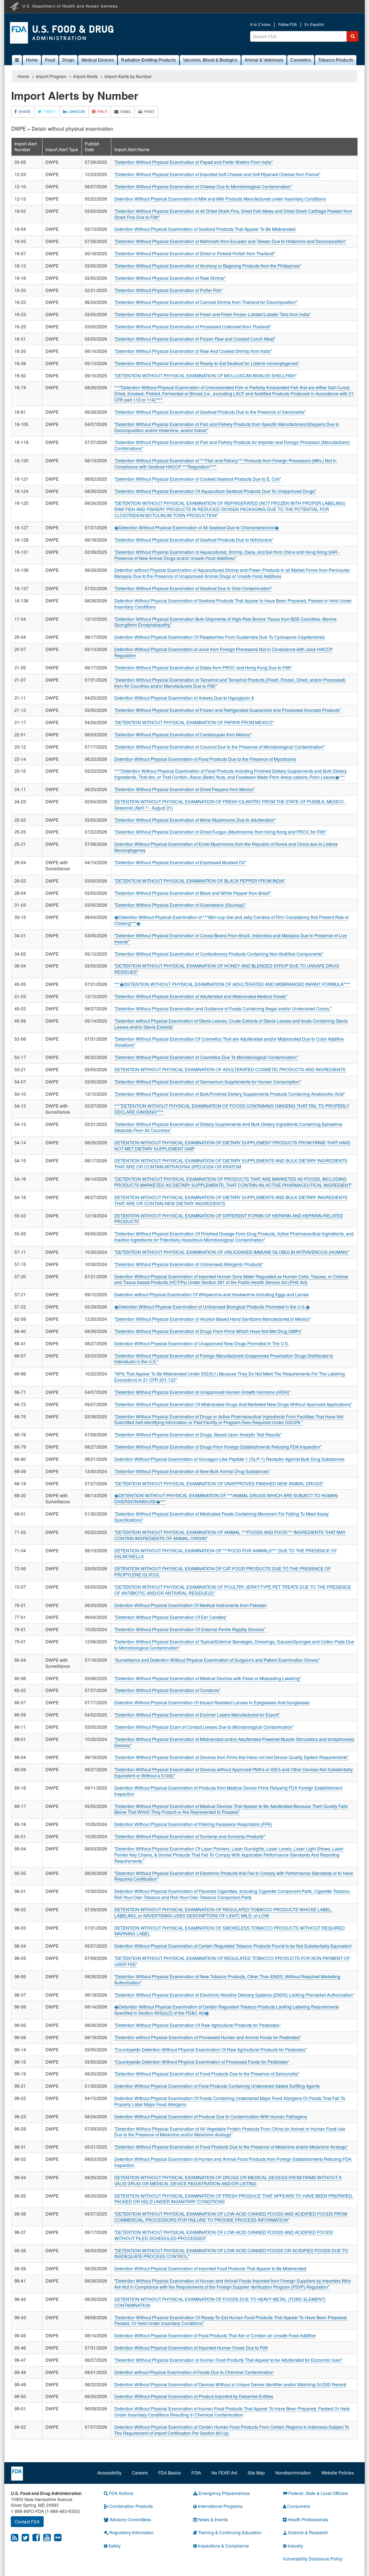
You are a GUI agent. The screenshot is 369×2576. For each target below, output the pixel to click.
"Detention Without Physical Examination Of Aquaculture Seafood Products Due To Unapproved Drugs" (215, 491)
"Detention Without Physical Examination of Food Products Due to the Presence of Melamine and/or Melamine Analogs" (231, 2147)
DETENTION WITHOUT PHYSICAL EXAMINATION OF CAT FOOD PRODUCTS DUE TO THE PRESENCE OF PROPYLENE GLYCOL (223, 1571)
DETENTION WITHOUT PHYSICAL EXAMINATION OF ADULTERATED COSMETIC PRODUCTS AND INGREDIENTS (230, 1069)
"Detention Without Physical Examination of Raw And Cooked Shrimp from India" (193, 351)
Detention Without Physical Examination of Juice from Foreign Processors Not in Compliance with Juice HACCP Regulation (223, 652)
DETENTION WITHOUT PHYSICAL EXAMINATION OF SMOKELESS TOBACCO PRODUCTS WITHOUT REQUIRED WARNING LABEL (230, 1931)
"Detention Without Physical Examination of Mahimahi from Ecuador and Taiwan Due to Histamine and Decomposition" (230, 241)
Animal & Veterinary (264, 60)
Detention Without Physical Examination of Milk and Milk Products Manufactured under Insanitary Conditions (220, 199)
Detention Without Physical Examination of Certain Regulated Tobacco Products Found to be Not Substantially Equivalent (233, 1946)
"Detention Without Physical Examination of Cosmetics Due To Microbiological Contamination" (206, 1057)
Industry (295, 2546)
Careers (140, 2472)
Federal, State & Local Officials (318, 2493)
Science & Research (307, 2532)
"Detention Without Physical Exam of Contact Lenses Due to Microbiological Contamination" (204, 1727)
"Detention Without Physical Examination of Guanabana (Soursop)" (180, 905)
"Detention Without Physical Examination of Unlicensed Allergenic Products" (189, 1264)
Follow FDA (288, 25)
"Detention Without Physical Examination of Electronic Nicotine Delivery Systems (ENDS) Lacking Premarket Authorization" (234, 1995)
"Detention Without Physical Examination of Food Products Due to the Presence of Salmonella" (207, 2074)
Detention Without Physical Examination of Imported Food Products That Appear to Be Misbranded (210, 2268)
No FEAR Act (224, 2472)
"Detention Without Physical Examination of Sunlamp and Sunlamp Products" (190, 1836)
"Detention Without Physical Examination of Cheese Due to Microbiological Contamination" (203, 186)
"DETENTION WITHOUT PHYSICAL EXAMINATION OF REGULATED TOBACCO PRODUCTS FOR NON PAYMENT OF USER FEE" (232, 1961)
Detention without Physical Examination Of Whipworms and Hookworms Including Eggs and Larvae (212, 1294)
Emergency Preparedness (224, 2493)
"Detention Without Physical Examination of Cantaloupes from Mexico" (183, 734)
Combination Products (130, 2506)
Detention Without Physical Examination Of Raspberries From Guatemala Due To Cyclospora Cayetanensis (219, 637)
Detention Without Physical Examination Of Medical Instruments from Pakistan (190, 1605)
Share (25, 112)
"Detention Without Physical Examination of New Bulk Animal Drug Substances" (192, 1471)
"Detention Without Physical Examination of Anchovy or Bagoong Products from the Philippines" (208, 266)
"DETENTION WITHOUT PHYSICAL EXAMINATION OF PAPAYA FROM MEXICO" (194, 722)
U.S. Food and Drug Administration (62, 33)
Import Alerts (85, 76)
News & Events (212, 2519)
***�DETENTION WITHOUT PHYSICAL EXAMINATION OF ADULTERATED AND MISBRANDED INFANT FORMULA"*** (232, 984)
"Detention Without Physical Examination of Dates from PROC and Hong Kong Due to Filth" (203, 667)
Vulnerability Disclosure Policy (313, 2559)
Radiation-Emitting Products (148, 60)
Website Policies (338, 2472)
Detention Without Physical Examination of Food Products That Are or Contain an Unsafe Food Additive (215, 2335)
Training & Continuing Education (229, 2532)
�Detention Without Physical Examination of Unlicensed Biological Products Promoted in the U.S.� (212, 1307)
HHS (14, 6)
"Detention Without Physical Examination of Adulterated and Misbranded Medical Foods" (201, 996)
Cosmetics (301, 60)
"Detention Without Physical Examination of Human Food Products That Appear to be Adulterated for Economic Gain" (228, 2360)
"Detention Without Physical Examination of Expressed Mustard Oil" (180, 862)
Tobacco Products (336, 60)
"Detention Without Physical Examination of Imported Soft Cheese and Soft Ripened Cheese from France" (217, 174)
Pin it (103, 112)
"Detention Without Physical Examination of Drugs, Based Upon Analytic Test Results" (198, 1434)
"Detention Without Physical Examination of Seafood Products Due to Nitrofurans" (194, 540)
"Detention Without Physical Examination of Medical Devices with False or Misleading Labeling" (208, 1678)
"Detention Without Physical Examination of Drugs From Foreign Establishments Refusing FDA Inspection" (218, 1447)
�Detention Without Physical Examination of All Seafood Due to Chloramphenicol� (197, 527)
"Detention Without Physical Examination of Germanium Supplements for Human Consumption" (208, 1081)
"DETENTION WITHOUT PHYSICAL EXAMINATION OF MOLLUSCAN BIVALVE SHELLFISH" (205, 375)
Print (149, 112)
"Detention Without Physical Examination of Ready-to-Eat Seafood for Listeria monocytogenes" (207, 363)
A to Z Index (260, 25)
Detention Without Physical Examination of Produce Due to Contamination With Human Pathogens (211, 2116)
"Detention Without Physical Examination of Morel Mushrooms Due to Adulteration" (195, 820)
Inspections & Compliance (223, 2546)
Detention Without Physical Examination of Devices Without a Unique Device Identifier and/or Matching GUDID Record (230, 2384)
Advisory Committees (130, 2519)
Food (50, 60)
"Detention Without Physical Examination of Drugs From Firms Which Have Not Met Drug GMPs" (208, 1331)
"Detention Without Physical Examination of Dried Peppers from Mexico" (184, 789)
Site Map (256, 2472)
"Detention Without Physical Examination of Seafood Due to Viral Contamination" (193, 588)
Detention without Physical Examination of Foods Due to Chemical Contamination (194, 2372)
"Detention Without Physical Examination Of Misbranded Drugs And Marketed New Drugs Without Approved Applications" (233, 1404)
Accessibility (109, 2472)
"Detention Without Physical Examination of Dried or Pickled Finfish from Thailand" (195, 253)
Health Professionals (307, 2519)
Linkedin (77, 112)
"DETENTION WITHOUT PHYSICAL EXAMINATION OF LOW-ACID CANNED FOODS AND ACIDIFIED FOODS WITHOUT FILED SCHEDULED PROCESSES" (224, 2235)
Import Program (51, 76)
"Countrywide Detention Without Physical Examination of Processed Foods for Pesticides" (202, 2062)
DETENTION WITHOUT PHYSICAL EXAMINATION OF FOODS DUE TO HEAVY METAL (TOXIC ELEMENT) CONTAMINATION (220, 2302)
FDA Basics (170, 2472)
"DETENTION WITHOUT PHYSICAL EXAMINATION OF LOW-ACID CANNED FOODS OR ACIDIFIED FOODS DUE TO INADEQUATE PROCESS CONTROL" (231, 2253)
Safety (114, 2546)
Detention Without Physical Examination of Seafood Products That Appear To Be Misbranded (205, 229)
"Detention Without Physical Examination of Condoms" (167, 1690)
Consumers (298, 2506)
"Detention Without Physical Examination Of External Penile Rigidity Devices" (190, 1629)
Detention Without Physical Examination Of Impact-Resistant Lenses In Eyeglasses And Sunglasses (212, 1702)
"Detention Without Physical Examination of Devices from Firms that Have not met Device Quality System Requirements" (231, 1757)
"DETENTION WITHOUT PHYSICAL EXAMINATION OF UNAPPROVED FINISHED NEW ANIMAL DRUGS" (219, 1483)
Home (32, 60)
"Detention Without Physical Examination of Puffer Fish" (168, 290)
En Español (314, 25)
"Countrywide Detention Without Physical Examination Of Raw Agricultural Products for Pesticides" (210, 2049)
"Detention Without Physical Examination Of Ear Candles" (171, 1617)
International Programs (220, 2506)
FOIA (196, 2472)
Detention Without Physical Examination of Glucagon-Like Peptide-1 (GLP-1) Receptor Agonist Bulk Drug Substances (229, 1459)
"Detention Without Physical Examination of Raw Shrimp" (170, 278)
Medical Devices (98, 60)
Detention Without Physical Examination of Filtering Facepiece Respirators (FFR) (193, 1824)
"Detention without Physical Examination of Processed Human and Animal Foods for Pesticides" (208, 2037)
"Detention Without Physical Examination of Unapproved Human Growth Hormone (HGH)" (202, 1392)
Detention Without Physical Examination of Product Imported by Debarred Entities (194, 2396)
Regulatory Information (131, 2532)
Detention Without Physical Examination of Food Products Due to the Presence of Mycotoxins (205, 759)
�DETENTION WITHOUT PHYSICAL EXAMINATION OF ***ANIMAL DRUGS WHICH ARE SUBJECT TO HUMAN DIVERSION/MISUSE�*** (226, 1498)
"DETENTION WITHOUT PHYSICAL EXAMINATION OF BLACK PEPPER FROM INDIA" (200, 881)
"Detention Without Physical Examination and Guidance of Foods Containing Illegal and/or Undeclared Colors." (223, 1008)
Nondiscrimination (293, 2472)
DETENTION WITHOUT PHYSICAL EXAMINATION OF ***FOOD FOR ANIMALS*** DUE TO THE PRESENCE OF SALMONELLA (226, 1553)
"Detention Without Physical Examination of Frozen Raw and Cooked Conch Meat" (195, 339)
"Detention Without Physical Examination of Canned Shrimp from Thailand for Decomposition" (206, 302)
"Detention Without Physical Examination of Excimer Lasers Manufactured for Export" (197, 1715)
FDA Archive (121, 2493)
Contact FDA (27, 2521)
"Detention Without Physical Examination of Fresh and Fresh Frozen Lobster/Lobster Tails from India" (212, 314)
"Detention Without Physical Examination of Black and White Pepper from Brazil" (193, 893)
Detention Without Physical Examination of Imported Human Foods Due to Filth (191, 2348)
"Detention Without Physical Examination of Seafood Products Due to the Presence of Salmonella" (210, 412)
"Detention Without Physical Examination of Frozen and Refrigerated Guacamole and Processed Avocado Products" (228, 710)
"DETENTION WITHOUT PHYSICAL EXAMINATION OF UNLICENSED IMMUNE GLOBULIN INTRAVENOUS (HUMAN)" (232, 1252)
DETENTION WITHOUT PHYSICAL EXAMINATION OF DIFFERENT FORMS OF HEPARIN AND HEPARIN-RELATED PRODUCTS (229, 1219)
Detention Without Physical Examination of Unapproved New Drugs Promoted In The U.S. (202, 1343)
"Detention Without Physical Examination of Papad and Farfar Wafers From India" (194, 162)
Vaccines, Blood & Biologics (210, 60)
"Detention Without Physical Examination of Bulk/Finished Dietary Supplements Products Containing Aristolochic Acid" (230, 1094)
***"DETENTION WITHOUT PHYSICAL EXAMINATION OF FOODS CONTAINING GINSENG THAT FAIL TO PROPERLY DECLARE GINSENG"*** (232, 1109)
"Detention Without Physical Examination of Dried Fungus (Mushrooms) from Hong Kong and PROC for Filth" (220, 832)
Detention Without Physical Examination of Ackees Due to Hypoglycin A (184, 698)
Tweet (50, 112)
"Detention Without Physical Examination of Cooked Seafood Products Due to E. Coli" (198, 479)
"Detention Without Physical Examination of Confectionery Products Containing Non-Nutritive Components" (219, 954)
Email (126, 112)
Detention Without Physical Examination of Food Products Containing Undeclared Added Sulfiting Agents (217, 2086)
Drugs (68, 60)
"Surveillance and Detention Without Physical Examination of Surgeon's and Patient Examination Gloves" (217, 1660)
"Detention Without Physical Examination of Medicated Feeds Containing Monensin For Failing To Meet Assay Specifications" (221, 1517)
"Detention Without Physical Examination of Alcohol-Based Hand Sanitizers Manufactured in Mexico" (212, 1319)
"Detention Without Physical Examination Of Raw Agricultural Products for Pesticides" (197, 2025)
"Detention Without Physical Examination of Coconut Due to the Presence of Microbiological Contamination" (219, 747)
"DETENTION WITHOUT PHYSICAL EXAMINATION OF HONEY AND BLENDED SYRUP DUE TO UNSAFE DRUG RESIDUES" (227, 969)
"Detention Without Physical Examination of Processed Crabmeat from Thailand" (193, 326)
